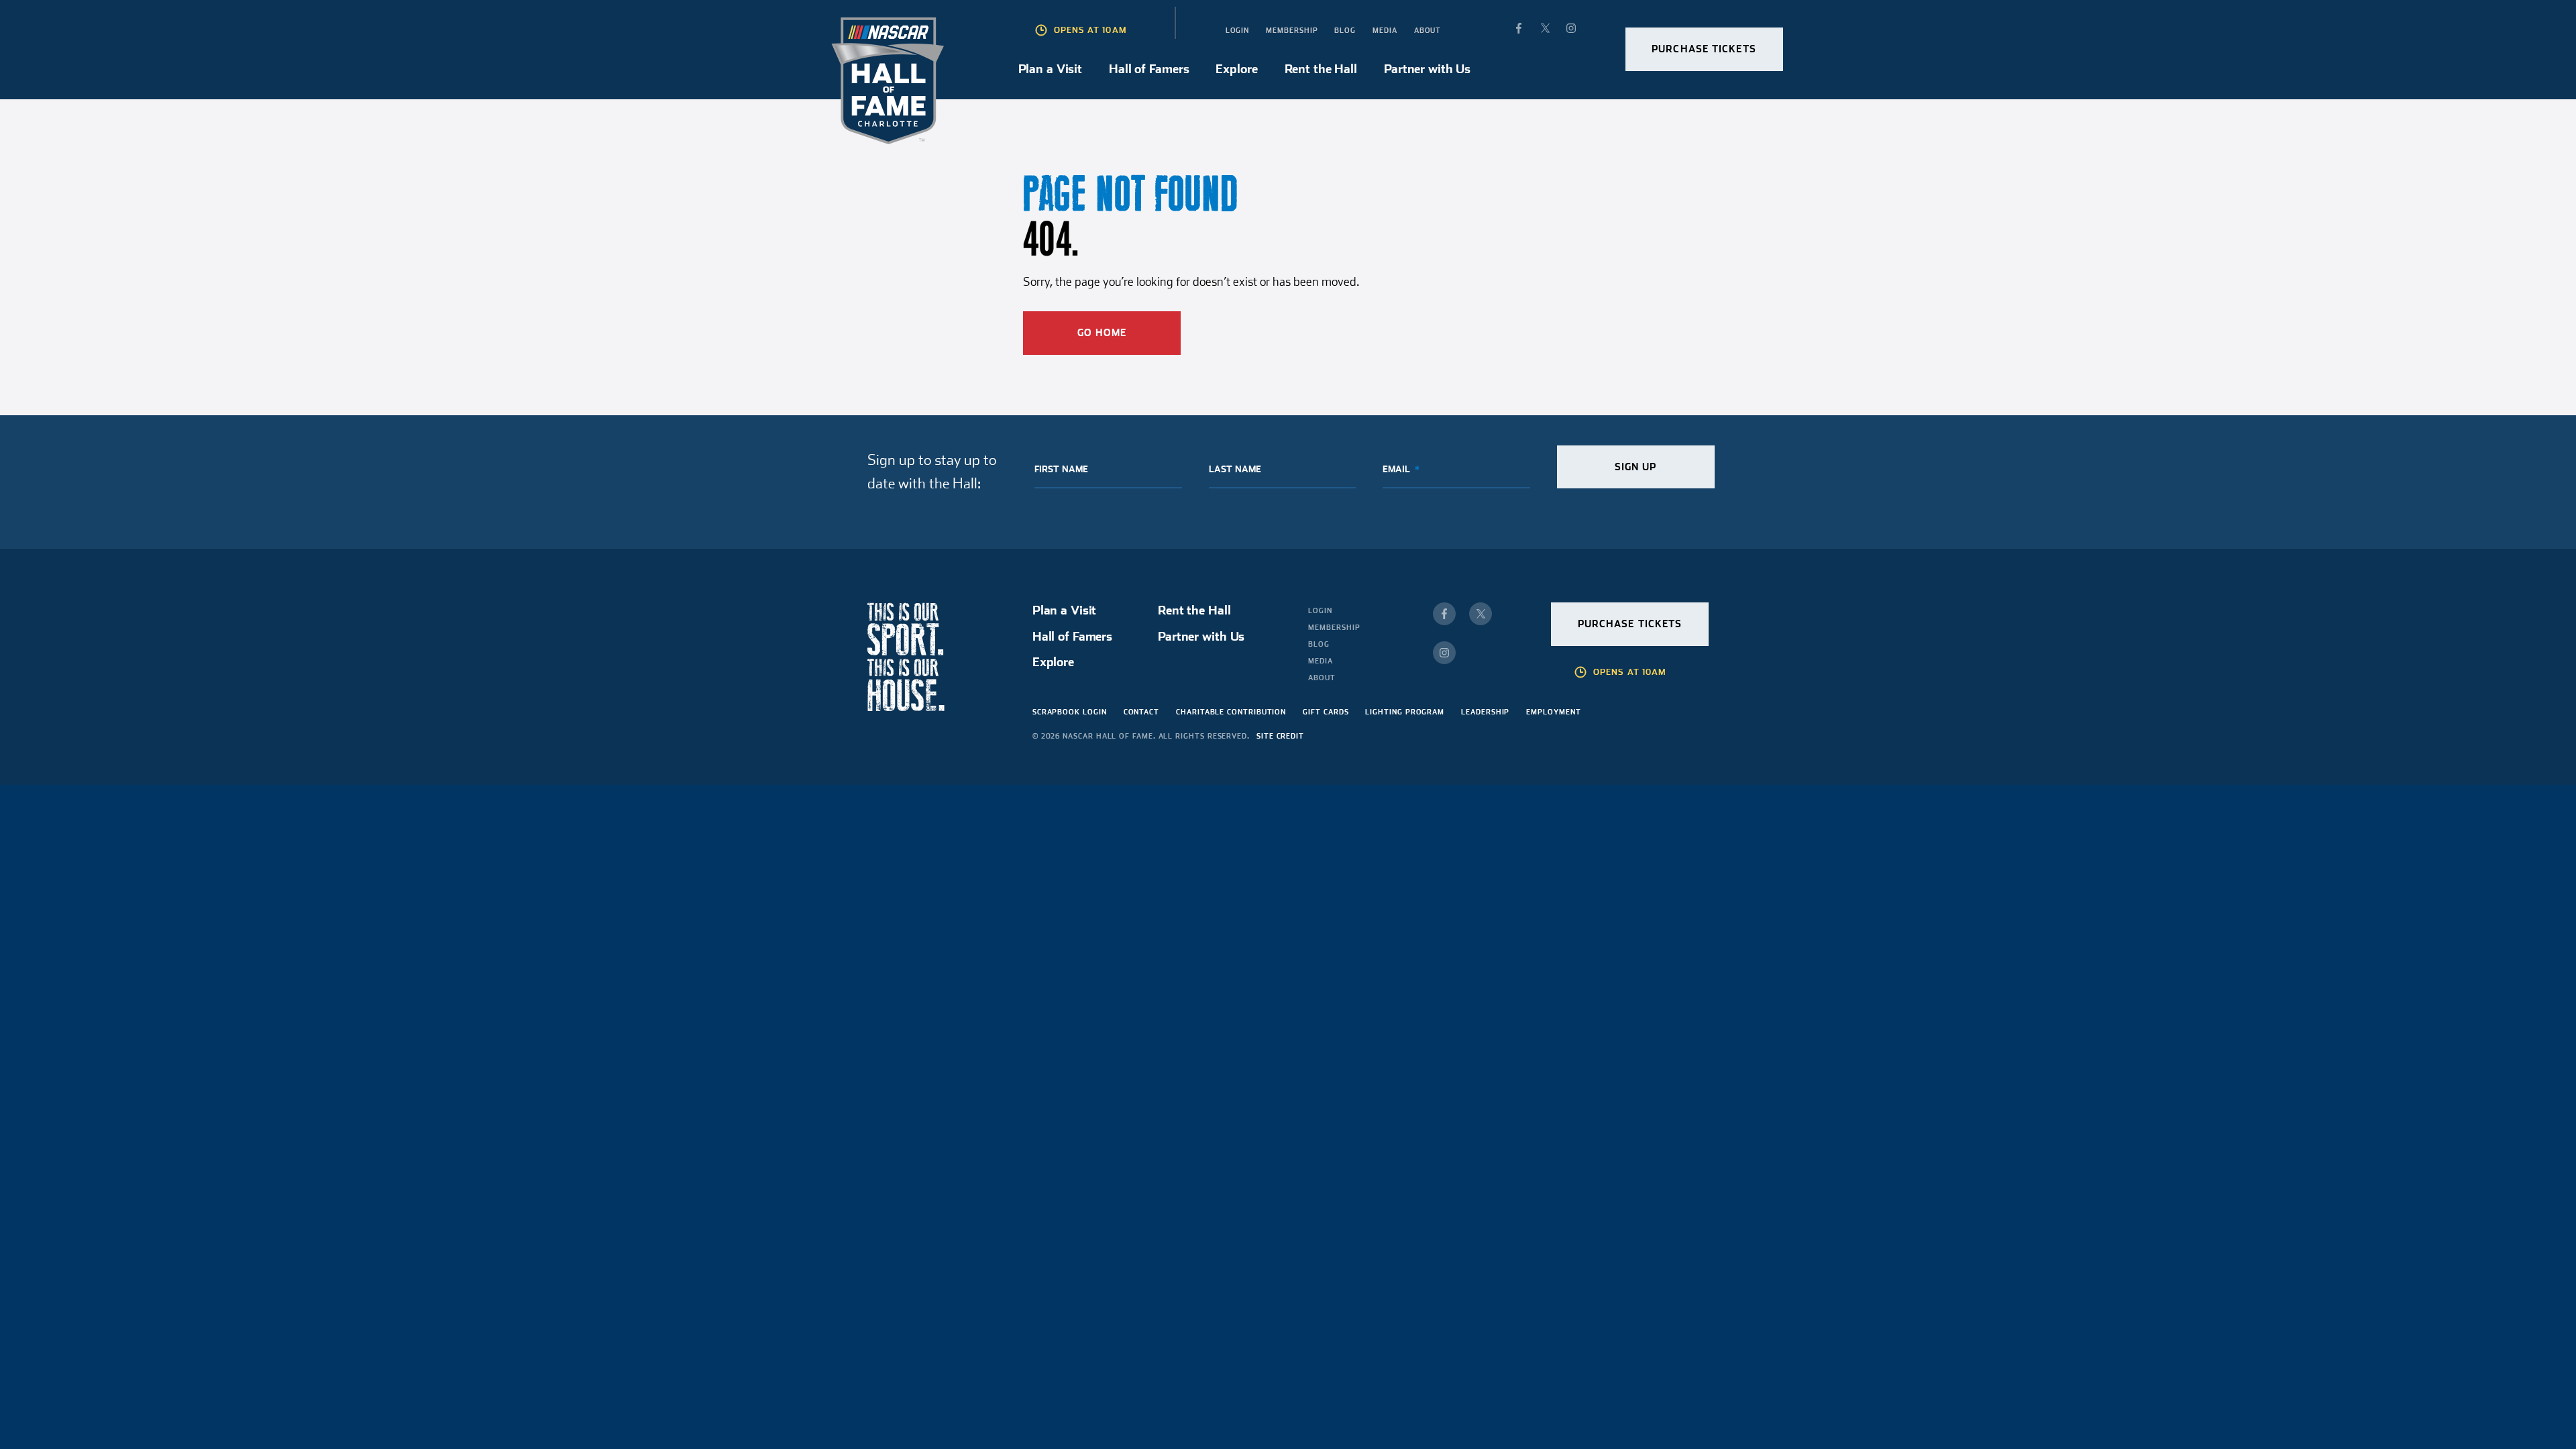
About (1428, 30)
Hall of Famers (1149, 69)
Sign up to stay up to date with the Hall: (932, 471)
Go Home (1102, 333)
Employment (1553, 712)
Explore (1236, 69)
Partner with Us (1427, 69)
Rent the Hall (1321, 69)
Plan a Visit (1051, 69)
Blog (1345, 30)
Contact (1141, 712)
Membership (1292, 30)
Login (1238, 30)
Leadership (1485, 712)
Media (1385, 30)
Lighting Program (1405, 712)
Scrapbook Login (1070, 712)
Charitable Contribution (1231, 712)
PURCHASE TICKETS (1704, 49)
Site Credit (1280, 736)
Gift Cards (1326, 712)
